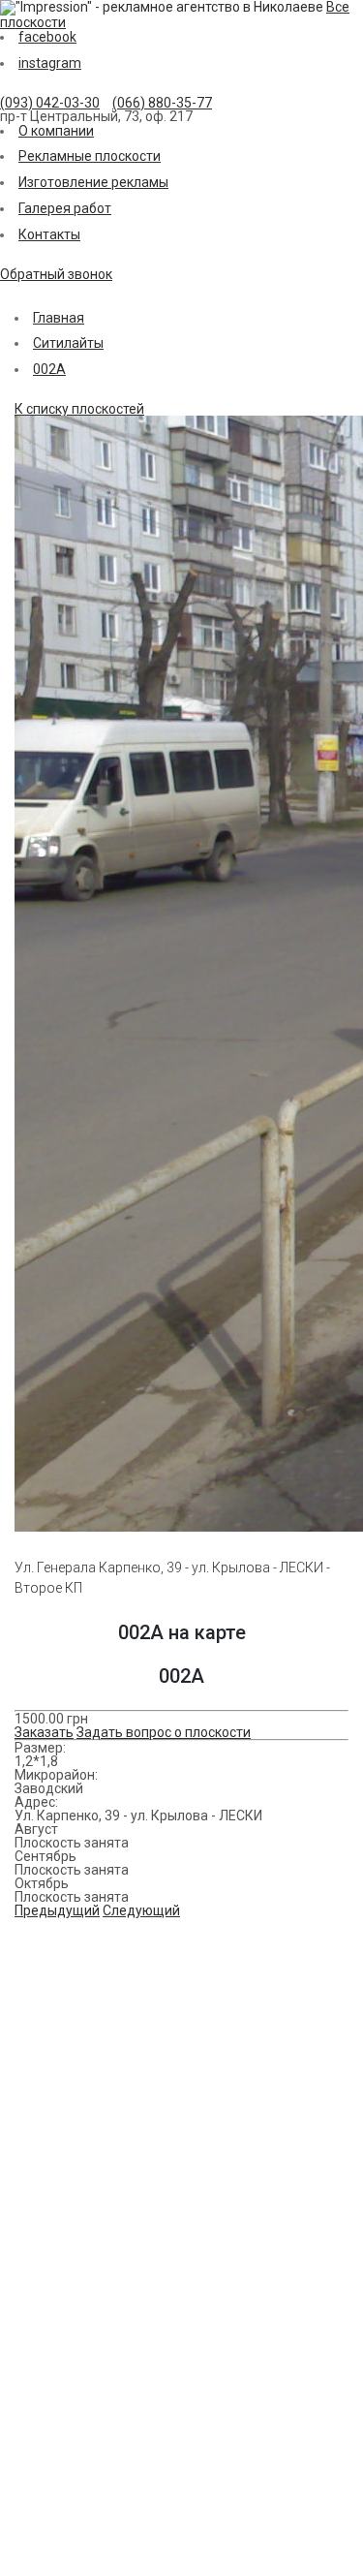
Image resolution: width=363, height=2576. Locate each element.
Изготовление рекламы (93, 182)
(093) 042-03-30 (50, 103)
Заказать (44, 1732)
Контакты (49, 234)
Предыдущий (57, 1910)
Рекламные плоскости (90, 156)
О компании (56, 131)
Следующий (141, 1910)
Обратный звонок (56, 274)
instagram (50, 63)
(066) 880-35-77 (162, 103)
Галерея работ (65, 208)
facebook (47, 37)
